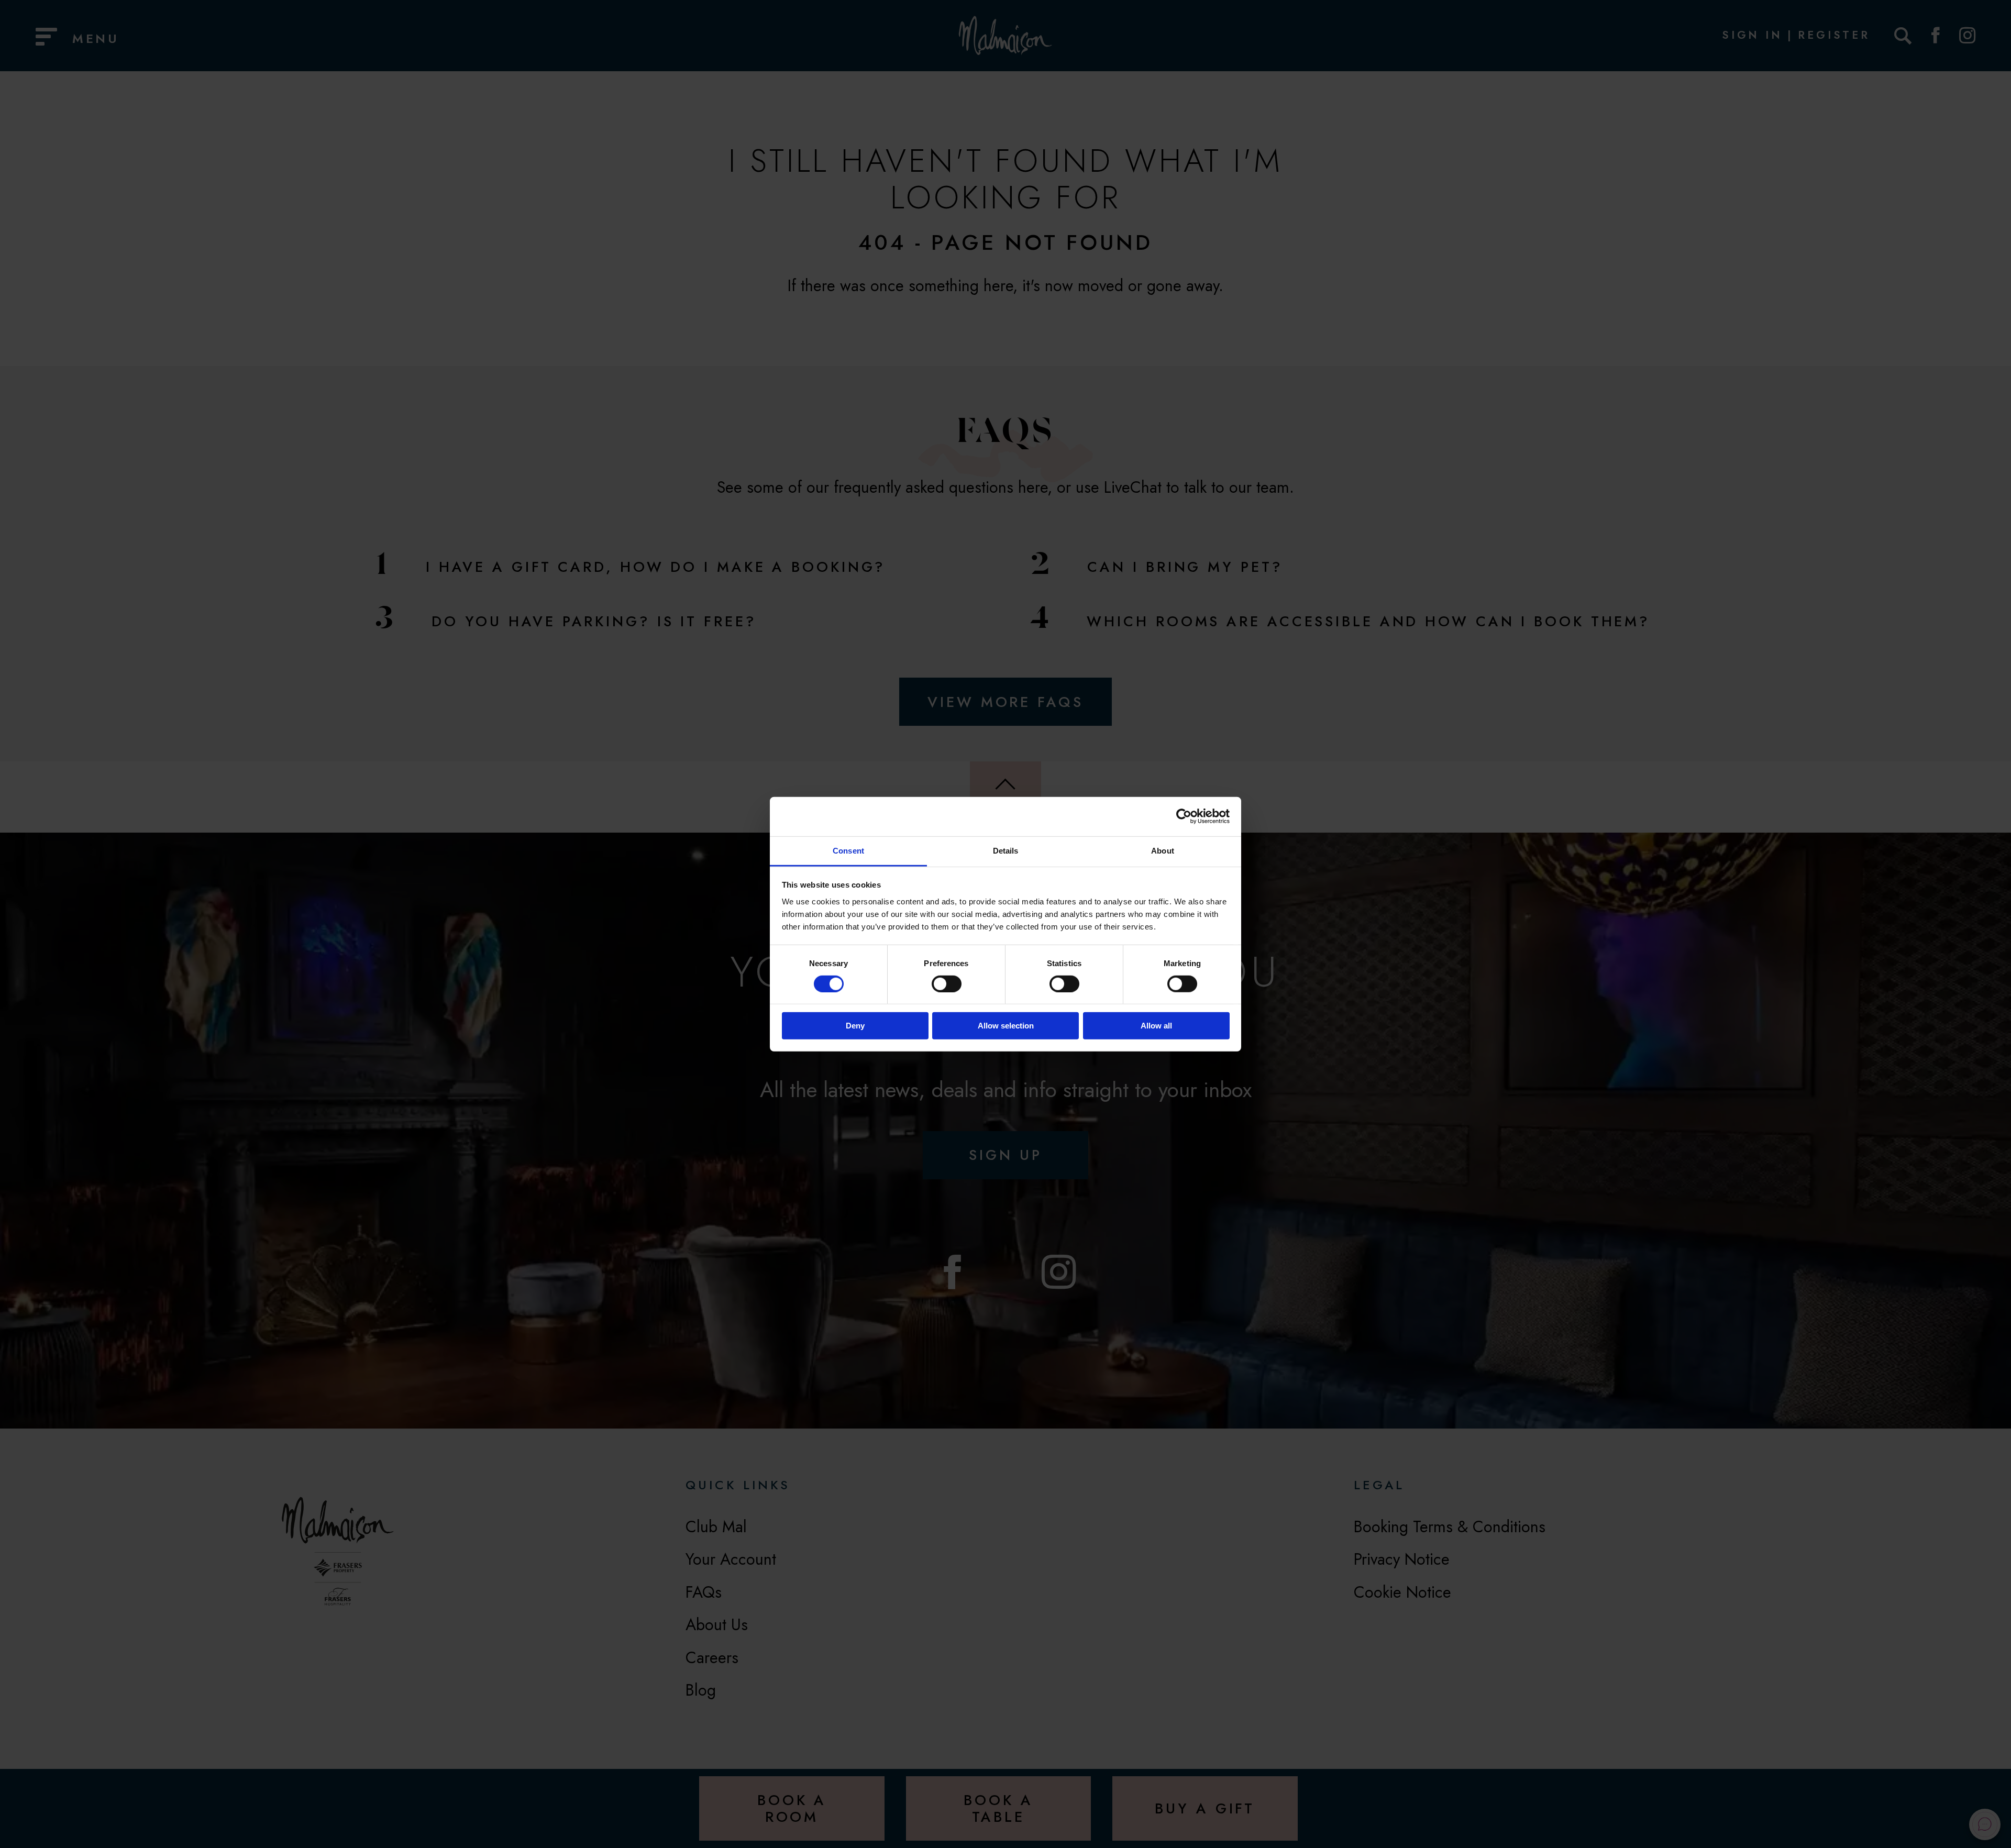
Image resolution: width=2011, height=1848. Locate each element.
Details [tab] (1006, 850)
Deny (855, 1026)
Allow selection (1006, 1026)
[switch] (947, 984)
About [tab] (1163, 850)
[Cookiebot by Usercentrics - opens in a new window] (1184, 816)
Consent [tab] (848, 850)
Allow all (1156, 1026)
